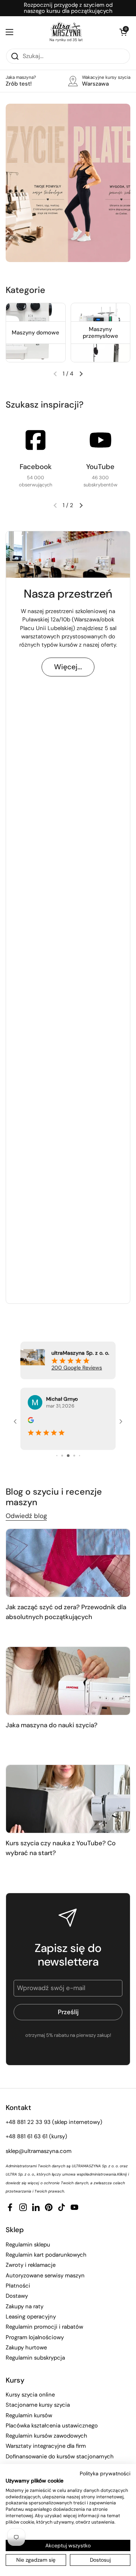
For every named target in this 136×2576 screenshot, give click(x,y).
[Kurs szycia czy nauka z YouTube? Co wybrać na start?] (68, 1799)
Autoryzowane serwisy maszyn (45, 2275)
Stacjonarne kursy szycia (38, 2405)
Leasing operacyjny (31, 2317)
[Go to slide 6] (68, 1456)
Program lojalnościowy (35, 2337)
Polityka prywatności (105, 2473)
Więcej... (68, 667)
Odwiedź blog (26, 1516)
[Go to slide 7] (74, 1456)
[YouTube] (100, 440)
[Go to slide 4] (57, 1456)
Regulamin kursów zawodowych (46, 2436)
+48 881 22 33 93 (28, 2122)
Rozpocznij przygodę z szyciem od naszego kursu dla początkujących (68, 8)
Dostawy (17, 2296)
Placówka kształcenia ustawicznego (52, 2426)
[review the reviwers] (31, 1421)
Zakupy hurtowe (26, 2348)
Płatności (18, 2286)
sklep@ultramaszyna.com (39, 2151)
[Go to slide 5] (62, 1456)
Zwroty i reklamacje (31, 2265)
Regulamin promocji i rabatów (44, 2327)
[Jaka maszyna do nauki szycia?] (68, 1681)
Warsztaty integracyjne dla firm (46, 2446)
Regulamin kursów (29, 2415)
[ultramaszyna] (66, 29)
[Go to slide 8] (80, 1456)
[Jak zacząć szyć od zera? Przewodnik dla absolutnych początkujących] (68, 1563)
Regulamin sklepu (28, 2245)
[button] (123, 32)
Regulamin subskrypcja (35, 2358)
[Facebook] (36, 440)
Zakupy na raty (25, 2306)
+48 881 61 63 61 (27, 2136)
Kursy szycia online (30, 2395)
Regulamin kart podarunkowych (46, 2255)
